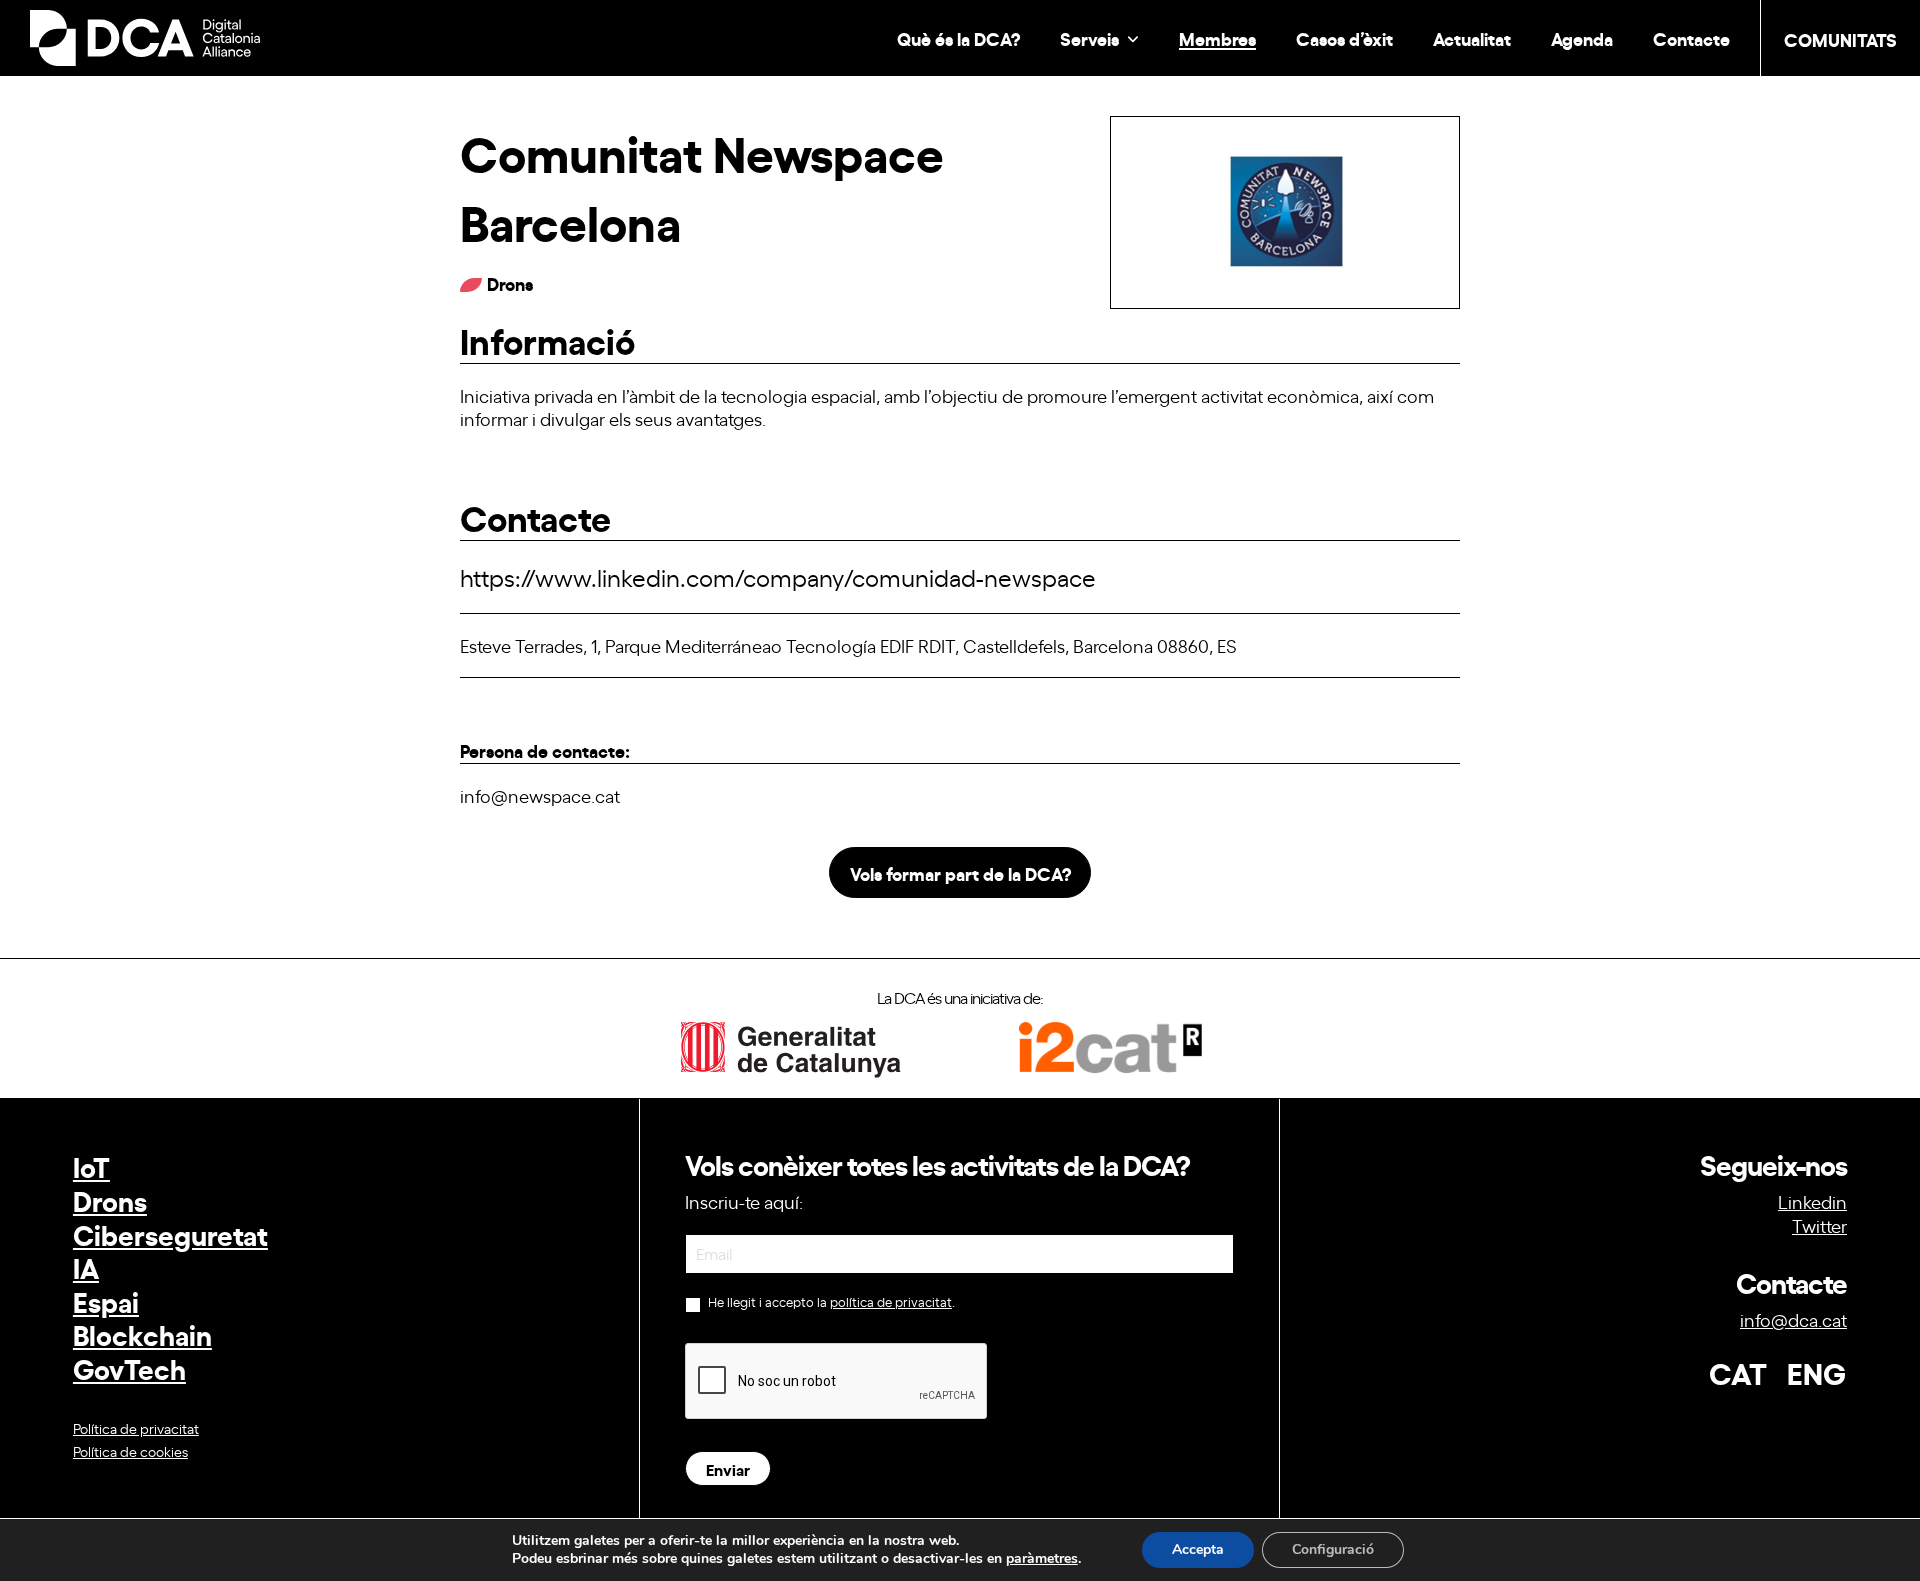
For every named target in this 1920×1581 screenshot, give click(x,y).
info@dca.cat (1793, 1319)
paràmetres (1042, 1559)
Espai (106, 1300)
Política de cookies (130, 1450)
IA (86, 1266)
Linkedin (1812, 1201)
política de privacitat (891, 1301)
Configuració (1333, 1549)
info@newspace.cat (540, 795)
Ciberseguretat (170, 1233)
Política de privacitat (136, 1427)
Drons (110, 1199)
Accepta (1198, 1549)
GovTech (129, 1367)
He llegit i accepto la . (830, 1302)
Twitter (1819, 1225)
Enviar (728, 1468)
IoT (91, 1165)
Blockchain (142, 1333)
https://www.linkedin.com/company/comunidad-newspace (778, 576)
